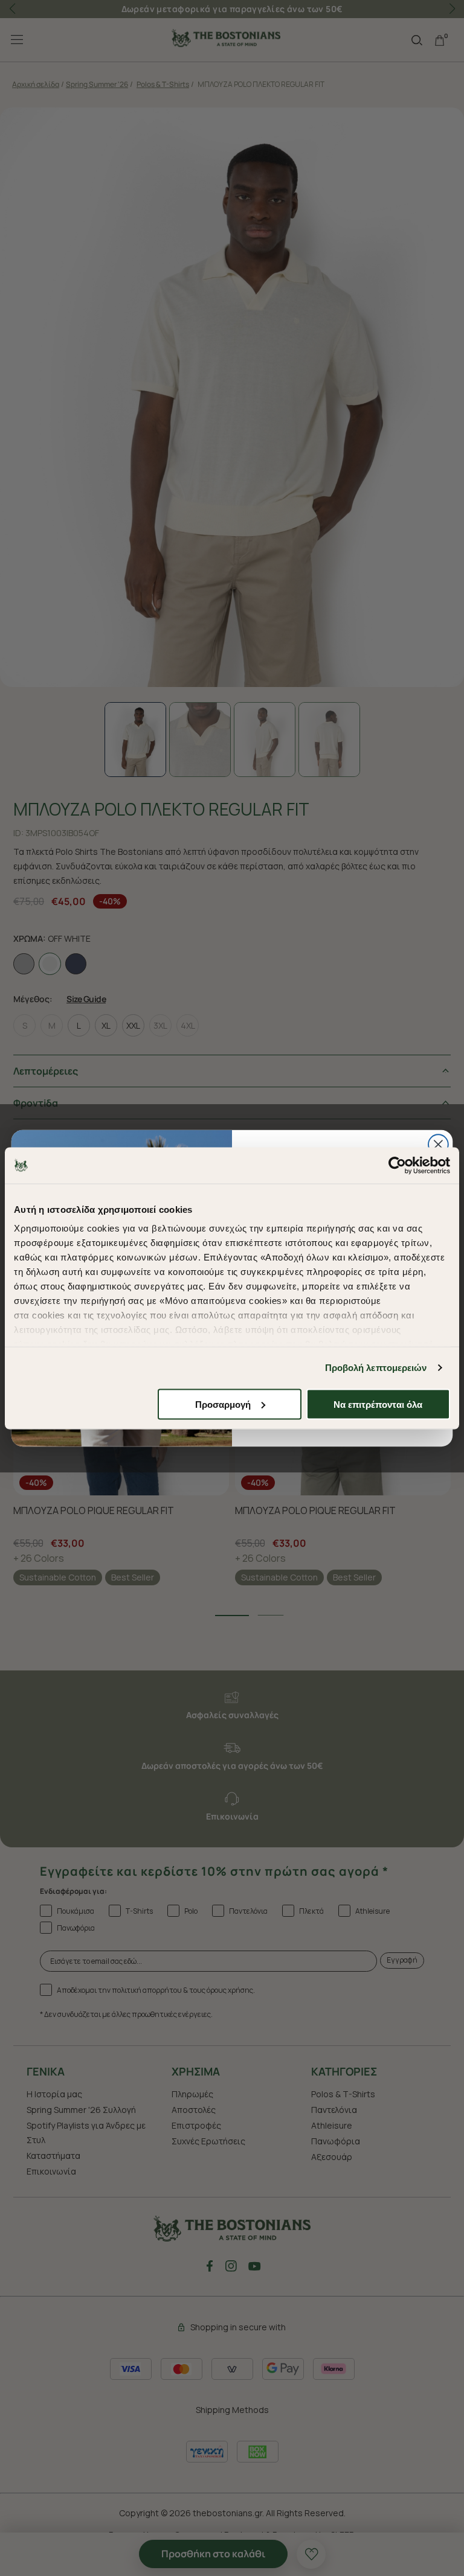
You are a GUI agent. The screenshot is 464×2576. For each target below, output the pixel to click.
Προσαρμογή (223, 1404)
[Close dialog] (438, 1144)
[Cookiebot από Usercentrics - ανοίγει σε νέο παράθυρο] (397, 1165)
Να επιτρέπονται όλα (378, 1404)
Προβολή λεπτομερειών (376, 1368)
